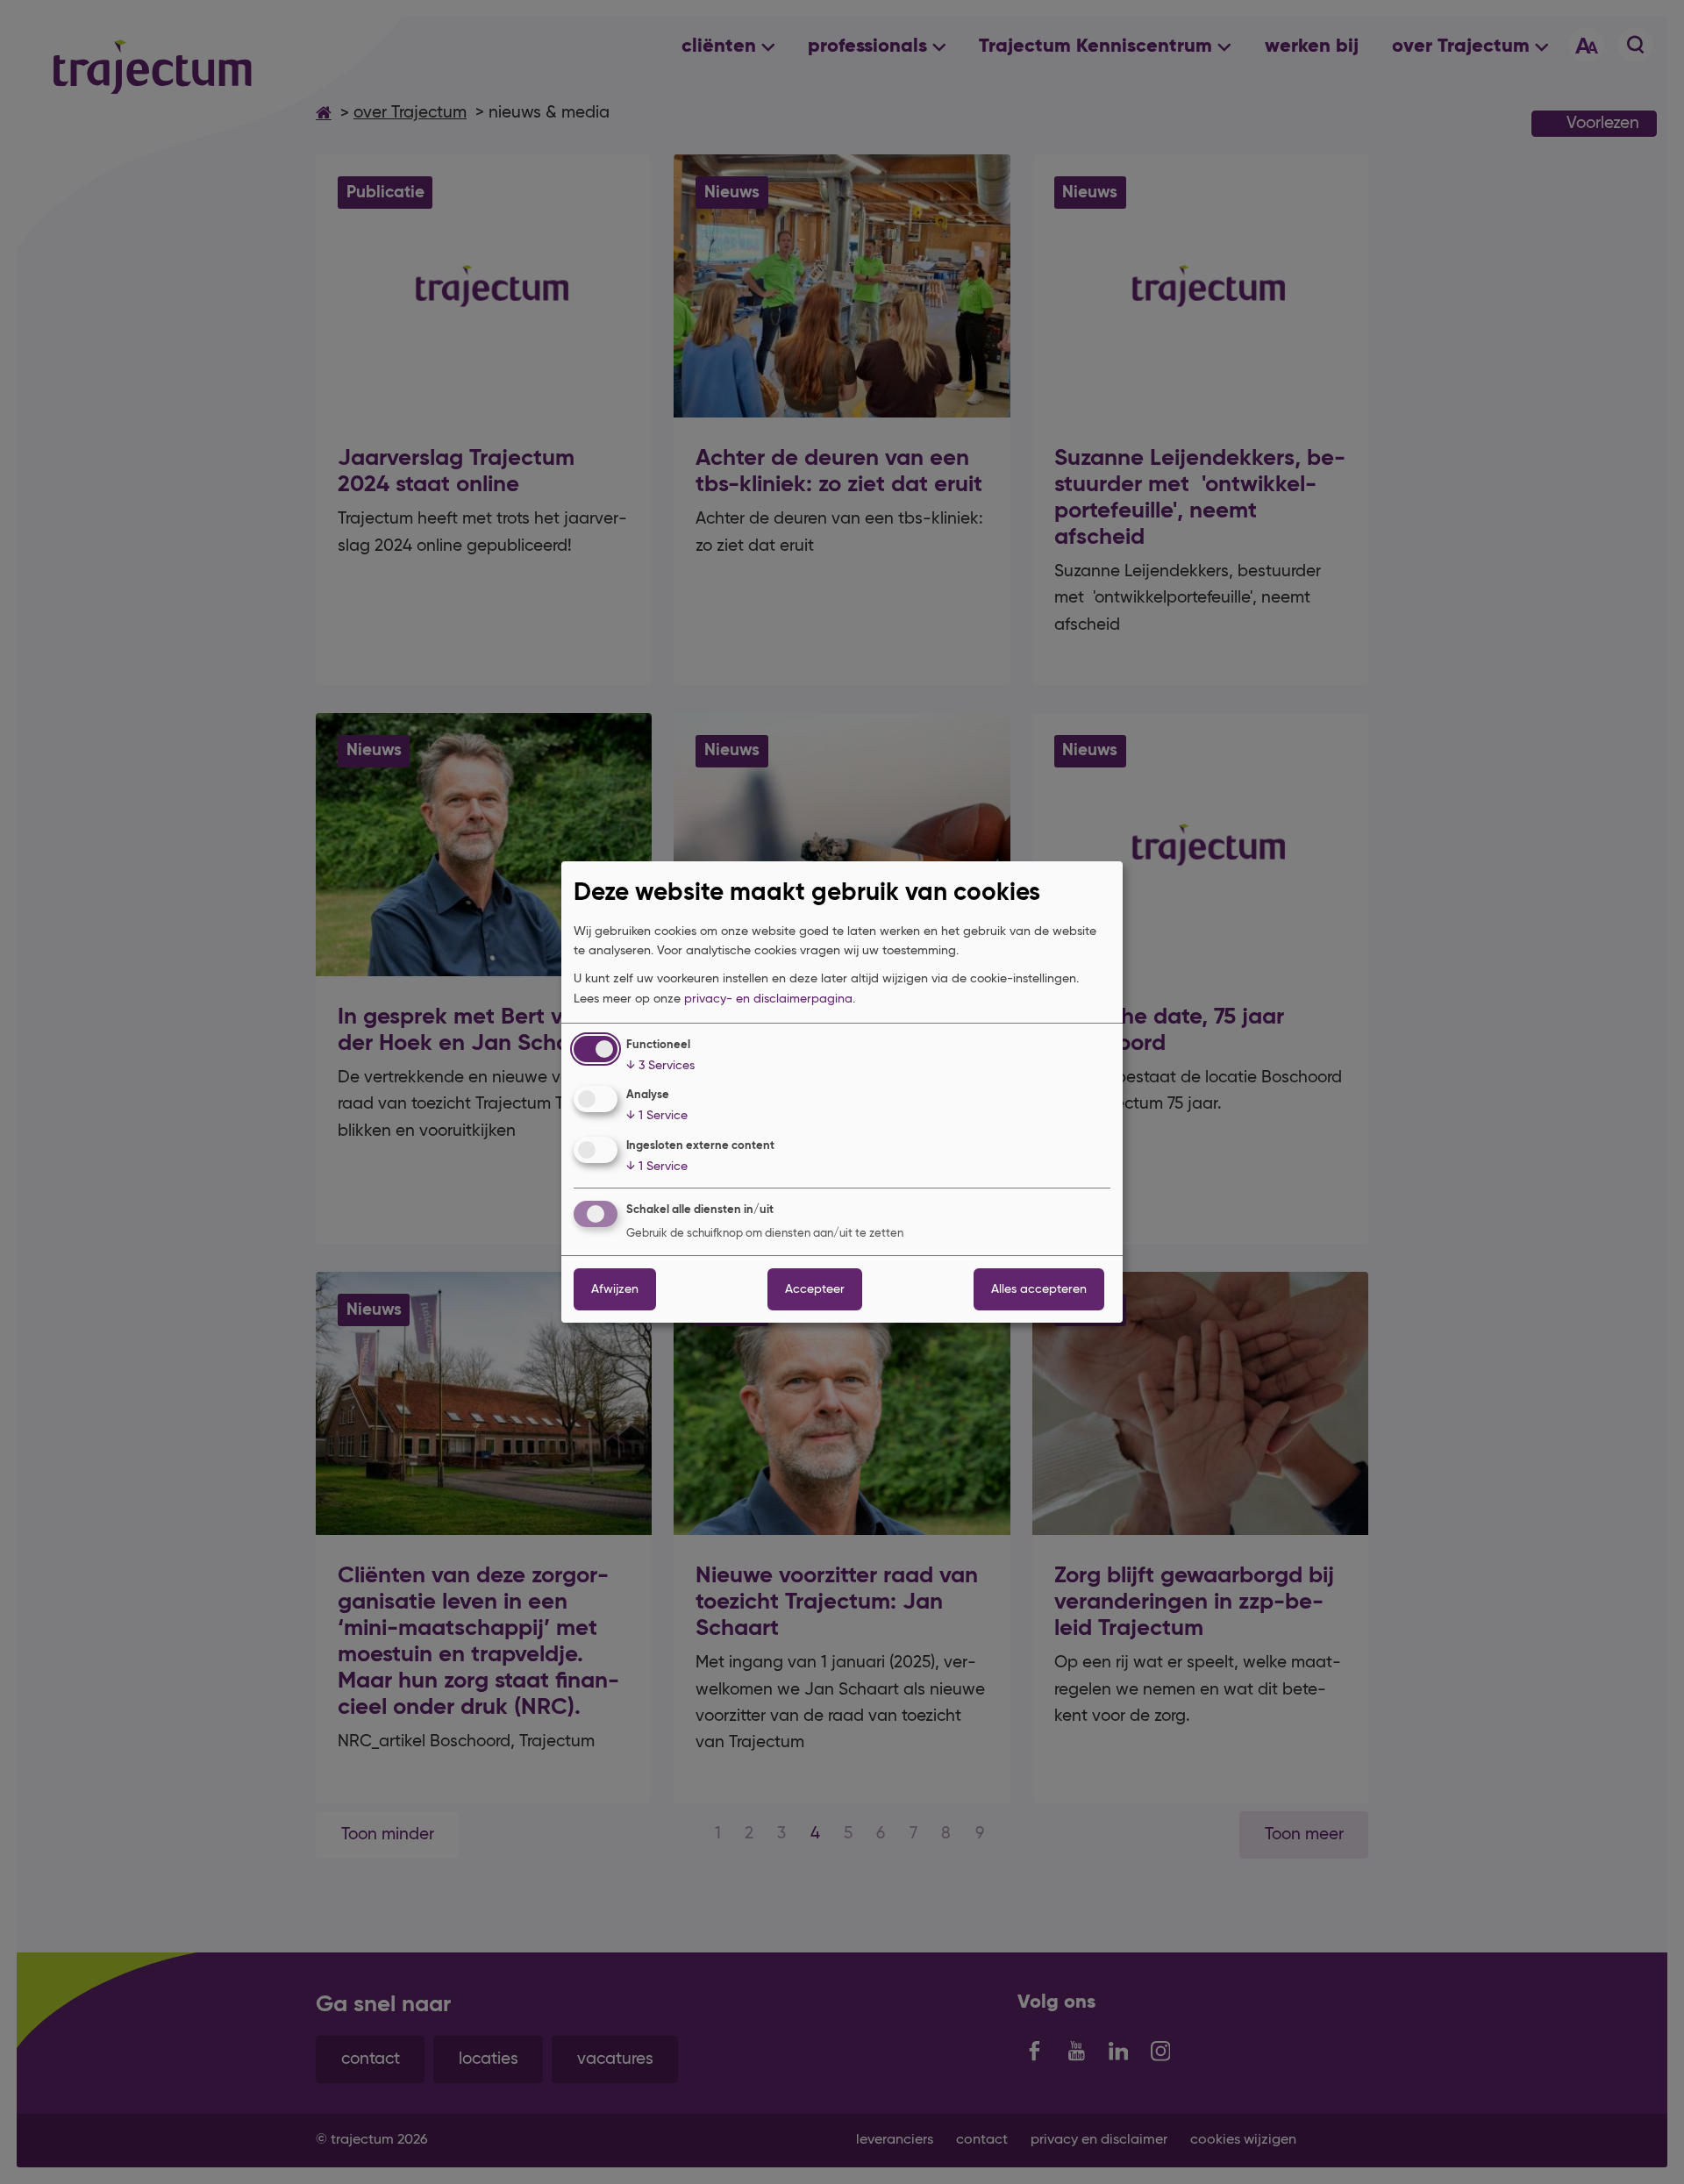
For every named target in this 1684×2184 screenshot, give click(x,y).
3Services (660, 1066)
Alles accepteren (1039, 1289)
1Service (657, 1116)
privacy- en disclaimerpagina (768, 999)
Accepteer (815, 1289)
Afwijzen (615, 1289)
